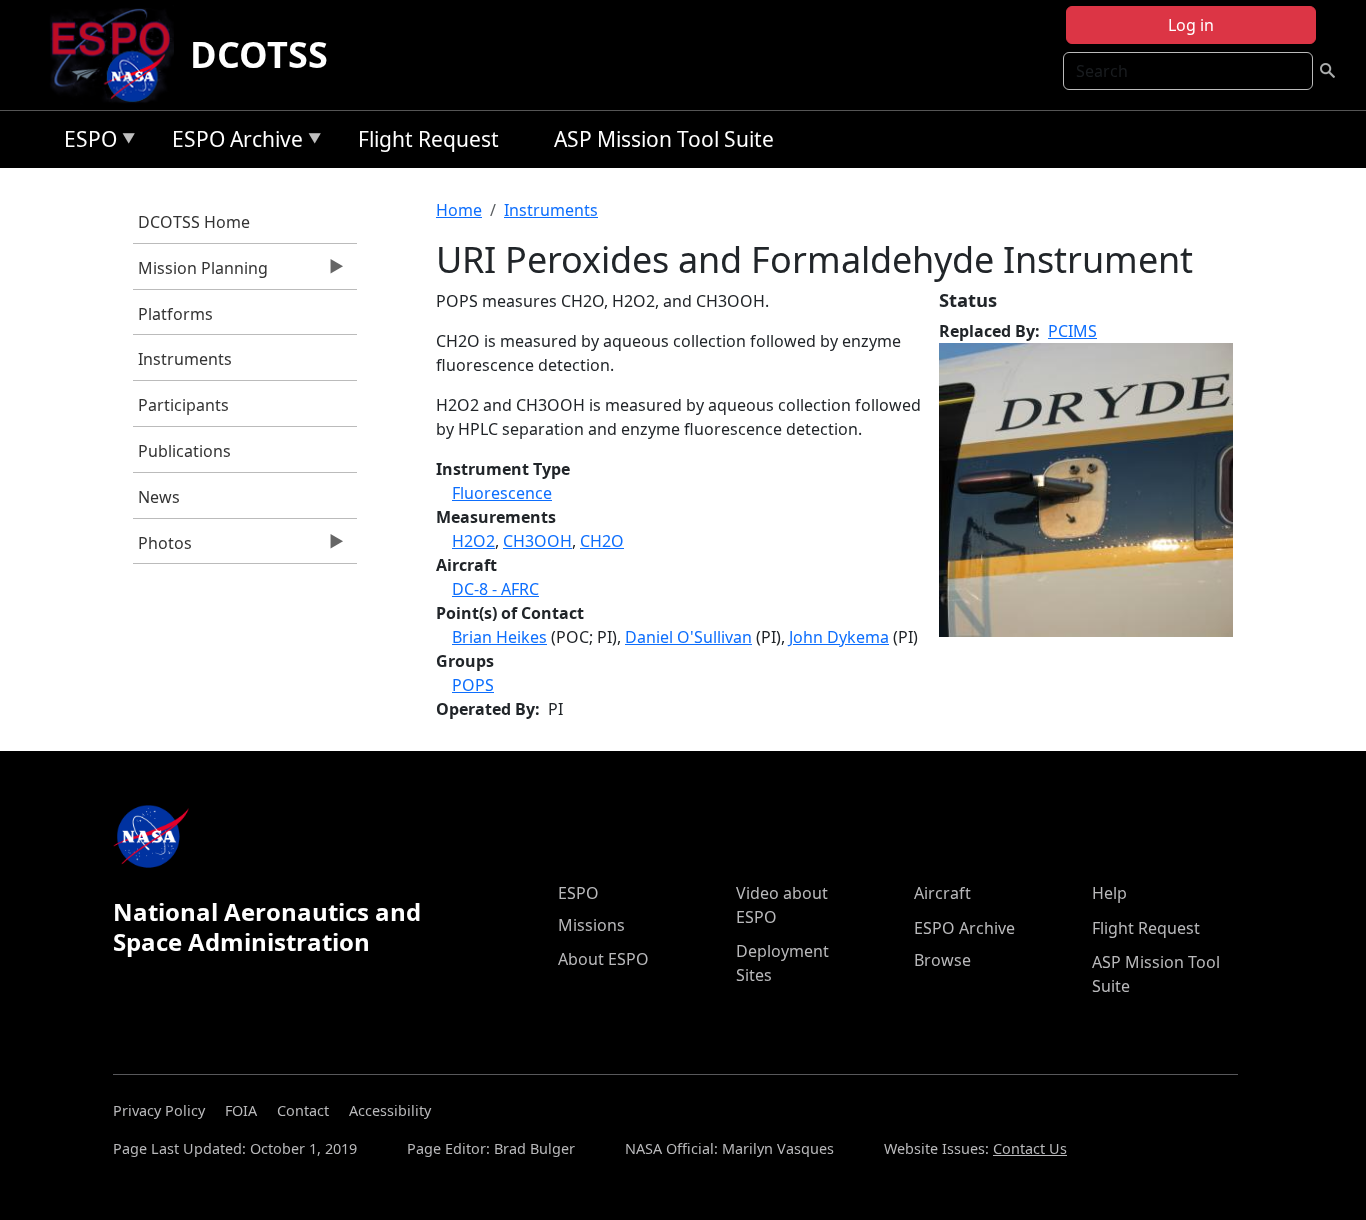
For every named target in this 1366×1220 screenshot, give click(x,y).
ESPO (85, 142)
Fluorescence (502, 493)
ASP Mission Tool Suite (664, 139)
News (159, 497)
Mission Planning (200, 273)
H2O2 (473, 541)
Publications (184, 451)
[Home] (118, 55)
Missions (591, 925)
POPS (473, 685)
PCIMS (1072, 331)
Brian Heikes (499, 637)
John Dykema (839, 637)
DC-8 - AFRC (495, 589)
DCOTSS (259, 54)
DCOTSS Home (194, 222)
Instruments (185, 359)
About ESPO (603, 959)
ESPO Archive (232, 142)
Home (459, 210)
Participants (183, 405)
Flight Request (428, 139)
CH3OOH (537, 541)
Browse (942, 960)
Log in (1191, 25)
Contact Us (1030, 1148)
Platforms (175, 314)
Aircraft (942, 893)
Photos (162, 548)
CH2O (602, 541)
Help (1109, 893)
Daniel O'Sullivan (688, 637)
